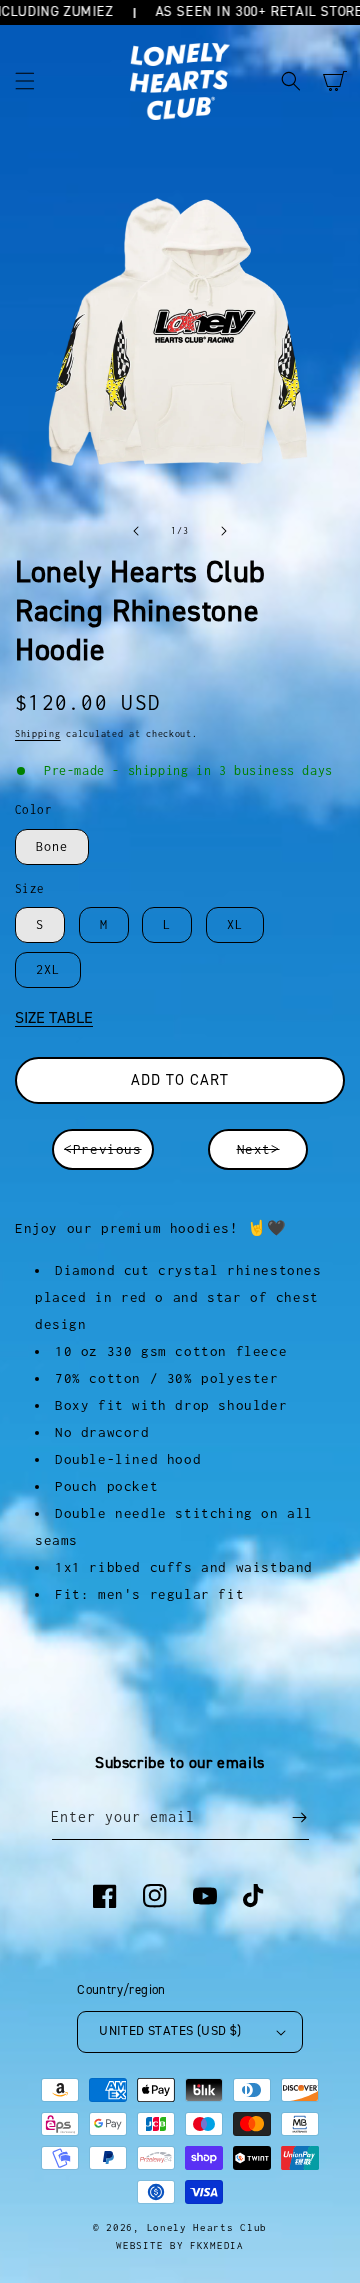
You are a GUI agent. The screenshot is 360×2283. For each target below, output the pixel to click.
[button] (25, 81)
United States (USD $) (170, 2031)
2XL (48, 969)
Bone (52, 846)
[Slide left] (136, 531)
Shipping (38, 733)
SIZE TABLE (54, 1018)
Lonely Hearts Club (207, 2227)
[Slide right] (224, 531)
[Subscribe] (300, 1817)
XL (235, 924)
